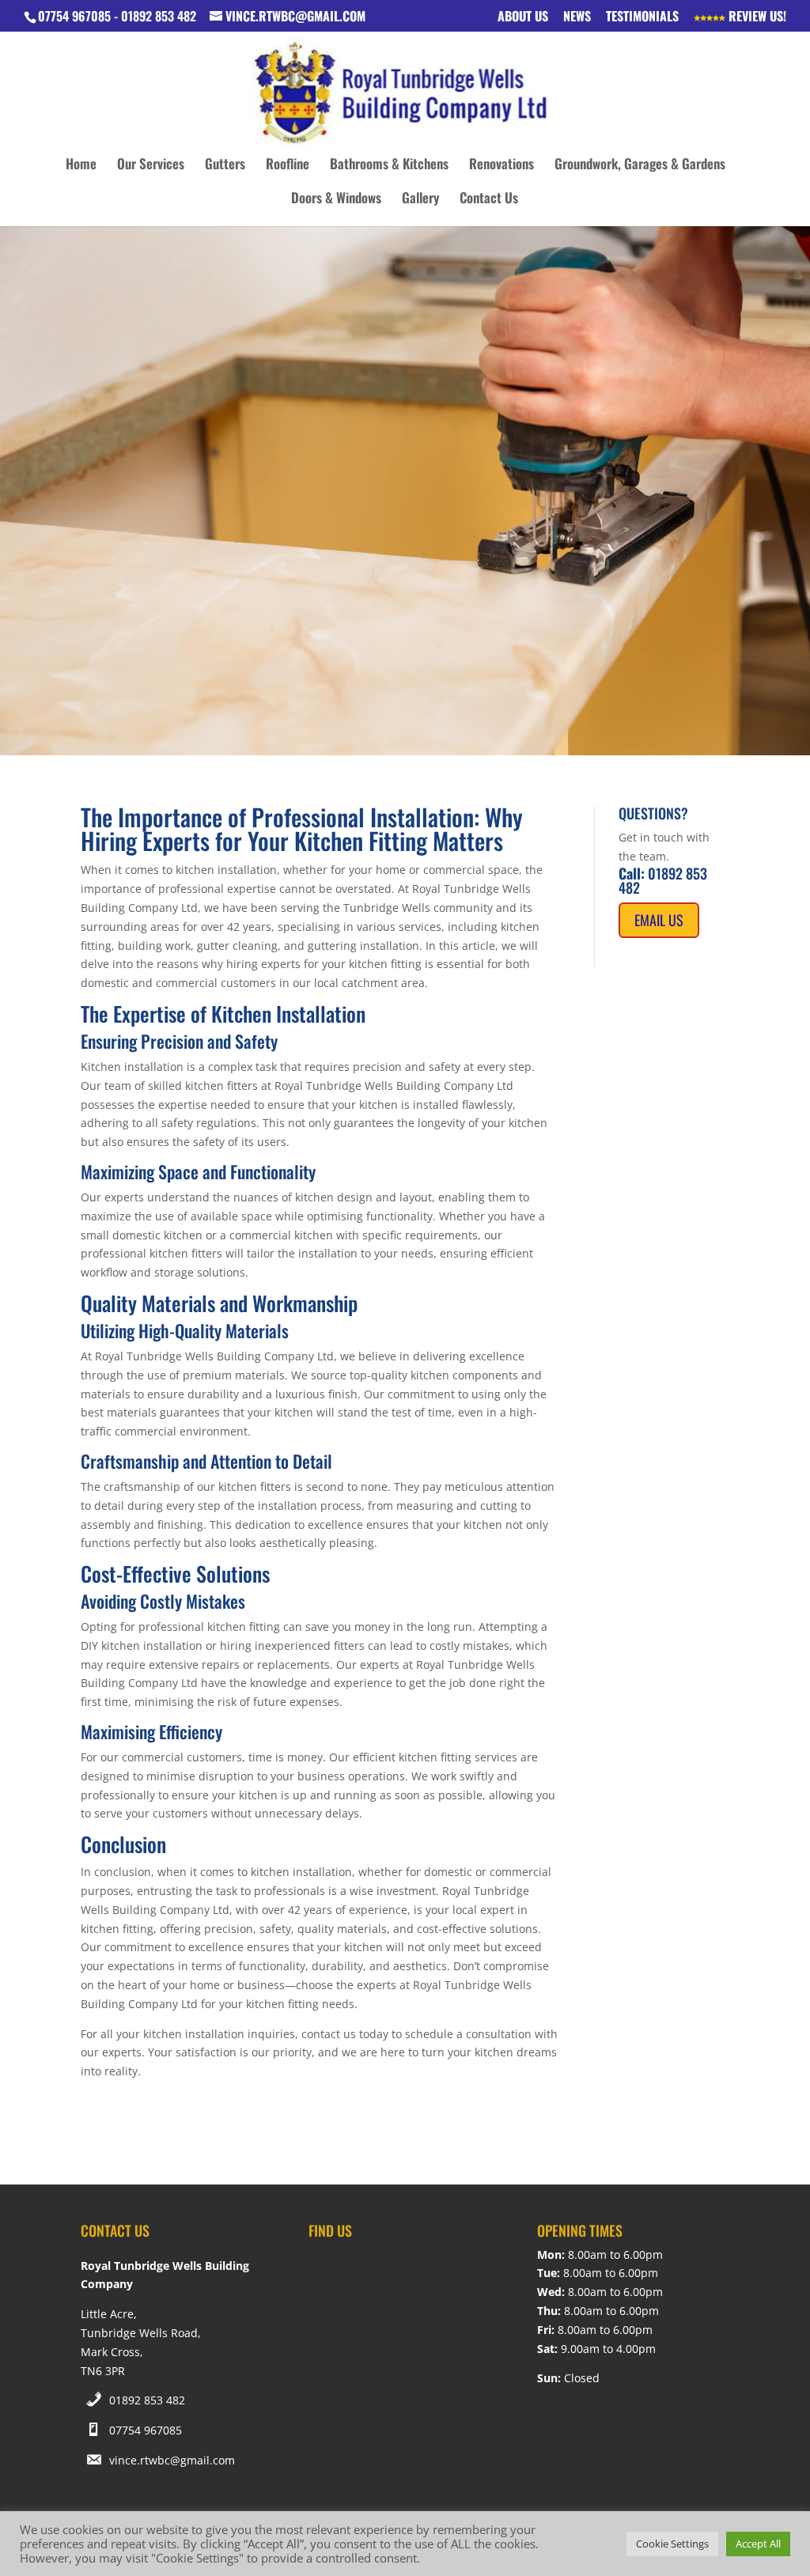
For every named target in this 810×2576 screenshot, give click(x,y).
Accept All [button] (758, 2544)
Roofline (288, 166)
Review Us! (756, 17)
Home (81, 166)
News (577, 17)
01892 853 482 (147, 2400)
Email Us (659, 920)
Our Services (151, 166)
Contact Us (489, 200)
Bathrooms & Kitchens (389, 166)
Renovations (502, 166)
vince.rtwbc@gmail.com (172, 2460)
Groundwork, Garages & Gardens (640, 166)
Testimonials (642, 17)
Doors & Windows (336, 200)
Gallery (420, 200)
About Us (523, 17)
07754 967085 (146, 2430)
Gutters (225, 166)
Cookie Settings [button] (672, 2544)
